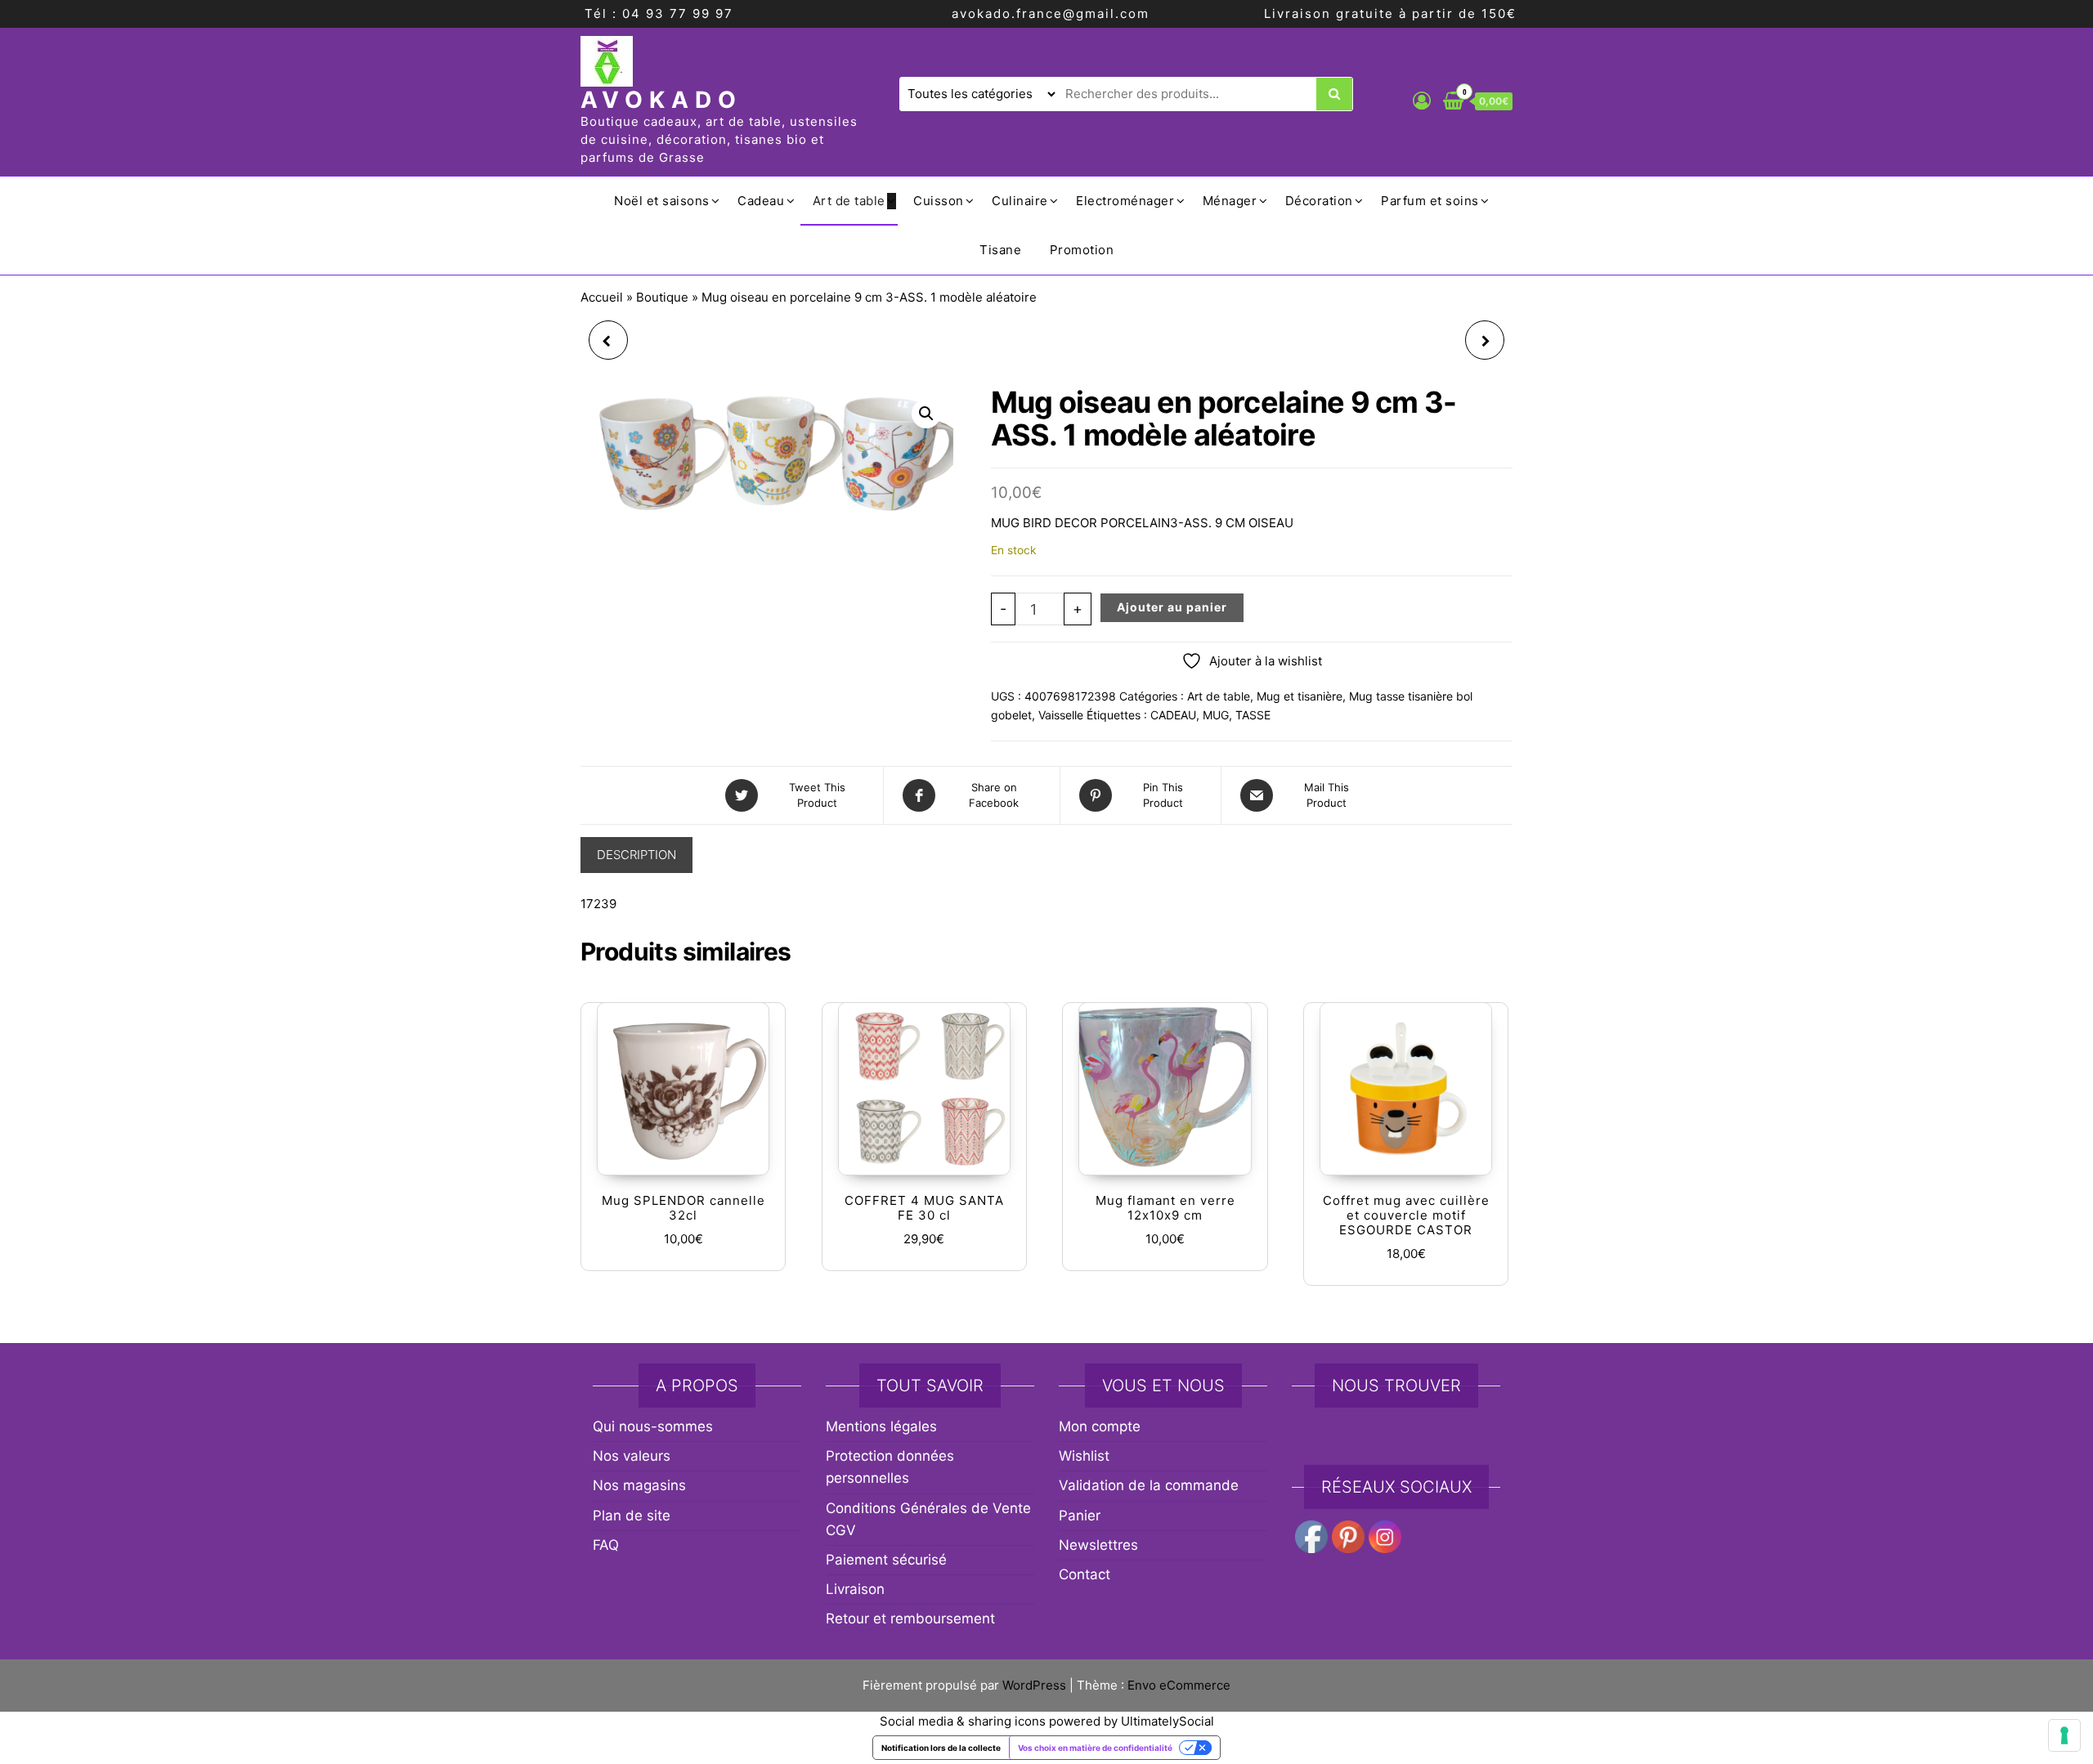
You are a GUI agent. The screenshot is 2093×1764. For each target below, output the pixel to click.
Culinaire (1020, 201)
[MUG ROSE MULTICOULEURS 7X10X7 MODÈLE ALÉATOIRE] (608, 340)
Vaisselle (1061, 715)
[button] (926, 414)
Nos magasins (639, 1485)
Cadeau (761, 201)
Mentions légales (881, 1426)
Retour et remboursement (910, 1618)
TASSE (1253, 715)
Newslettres (1098, 1545)
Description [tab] (636, 855)
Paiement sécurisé (886, 1560)
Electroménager (1125, 201)
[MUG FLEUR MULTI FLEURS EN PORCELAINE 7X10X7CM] (1485, 340)
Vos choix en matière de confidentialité (1095, 1748)
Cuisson (939, 201)
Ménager (1230, 201)
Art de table (849, 201)
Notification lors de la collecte (941, 1748)
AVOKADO (661, 100)
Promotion (1082, 250)
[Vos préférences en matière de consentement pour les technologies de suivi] (2064, 1735)
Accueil (602, 297)
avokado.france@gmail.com (1051, 13)
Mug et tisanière (1300, 696)
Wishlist (1084, 1456)
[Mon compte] (1422, 101)
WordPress (1034, 1685)
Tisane (1000, 250)
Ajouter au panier (1172, 607)
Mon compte (1100, 1426)
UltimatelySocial (1168, 1721)
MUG (1216, 715)
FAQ (606, 1545)
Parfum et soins (1430, 201)
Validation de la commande (1149, 1485)
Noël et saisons (662, 201)
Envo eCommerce (1179, 1685)
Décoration (1319, 201)
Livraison (855, 1589)
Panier (1080, 1516)
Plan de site (632, 1516)
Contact (1085, 1574)
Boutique (662, 297)
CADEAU (1173, 715)
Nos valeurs (632, 1456)
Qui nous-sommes (653, 1426)
